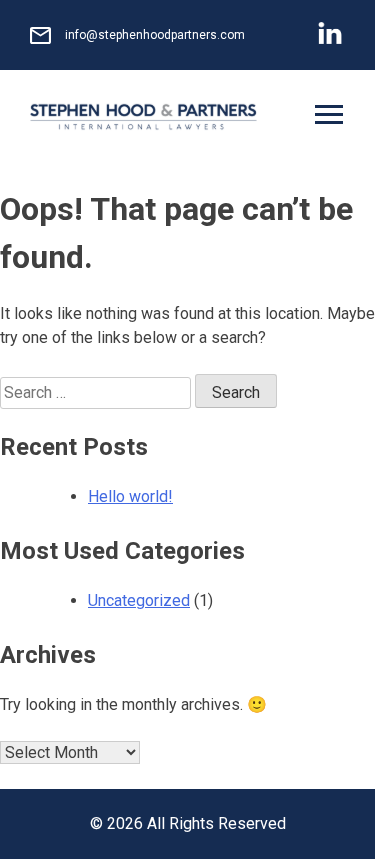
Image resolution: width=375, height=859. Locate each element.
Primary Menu (331, 117)
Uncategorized (139, 600)
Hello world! (130, 496)
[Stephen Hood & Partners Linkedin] (330, 35)
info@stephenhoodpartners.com (155, 35)
